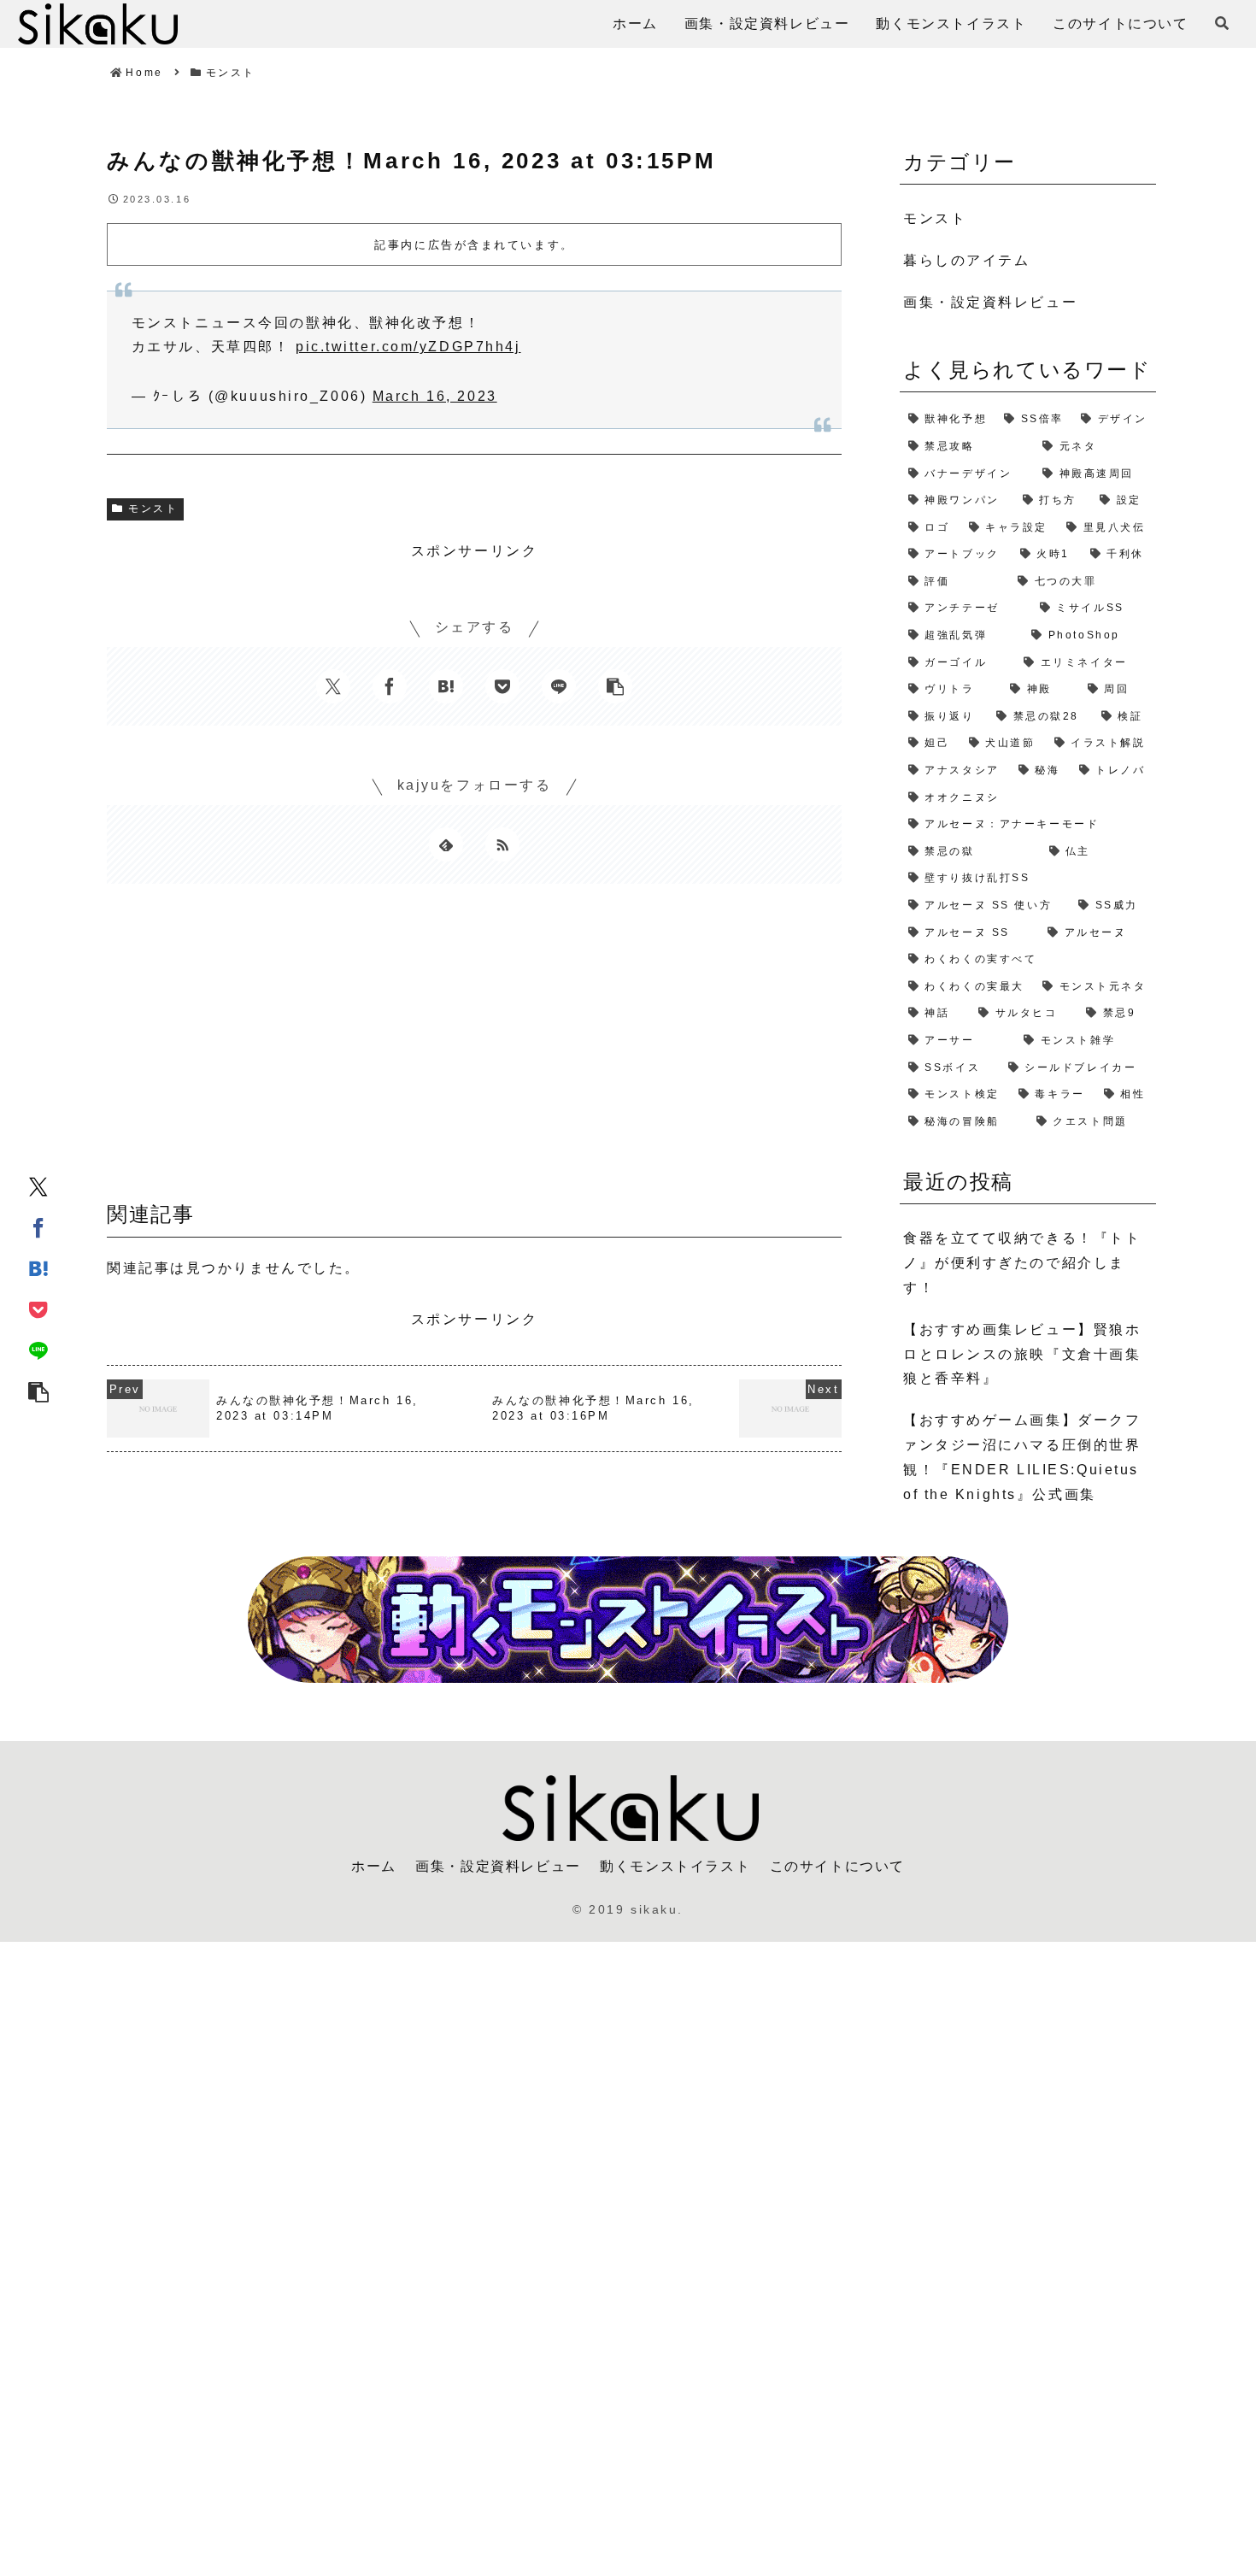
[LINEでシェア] (38, 1350)
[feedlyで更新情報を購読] (446, 844)
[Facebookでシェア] (38, 1226)
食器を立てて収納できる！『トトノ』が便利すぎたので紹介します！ (1022, 1263)
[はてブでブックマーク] (38, 1267)
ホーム (374, 1866)
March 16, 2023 (435, 396)
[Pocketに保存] (38, 1309)
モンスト (153, 509)
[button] (38, 1391)
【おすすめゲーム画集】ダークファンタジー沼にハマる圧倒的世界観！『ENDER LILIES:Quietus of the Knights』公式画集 (1022, 1457)
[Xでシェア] (38, 1185)
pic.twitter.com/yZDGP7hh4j (408, 347)
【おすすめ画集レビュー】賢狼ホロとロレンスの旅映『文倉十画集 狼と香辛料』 (1022, 1354)
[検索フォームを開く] (1222, 23)
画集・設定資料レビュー (498, 1866)
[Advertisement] (474, 1049)
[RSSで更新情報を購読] (502, 844)
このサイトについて (837, 1866)
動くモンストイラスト (675, 1866)
